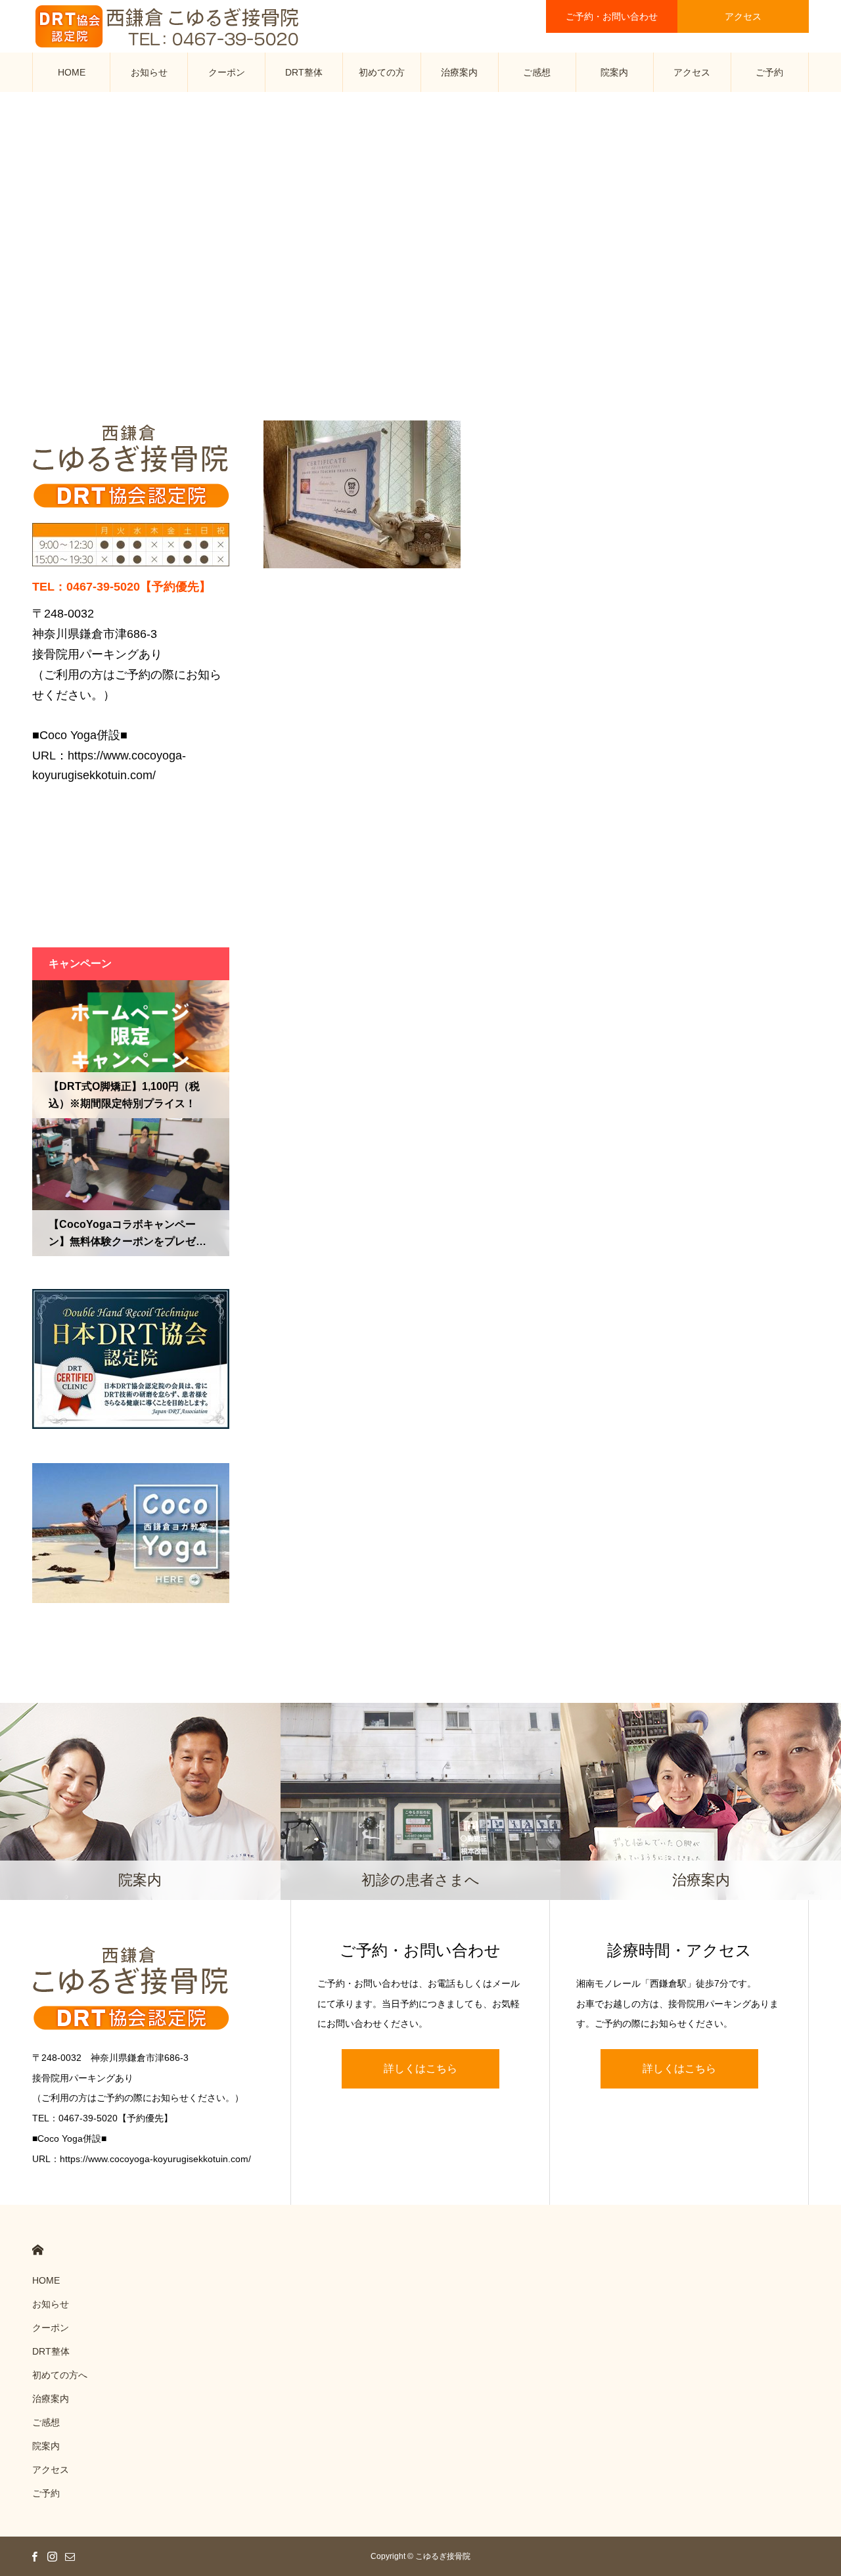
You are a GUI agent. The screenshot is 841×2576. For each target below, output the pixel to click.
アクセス (743, 16)
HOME (72, 72)
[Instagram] (52, 2556)
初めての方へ (382, 79)
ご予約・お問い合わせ (612, 16)
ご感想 (537, 72)
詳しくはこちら (420, 2068)
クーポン (227, 72)
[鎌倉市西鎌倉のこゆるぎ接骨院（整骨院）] (168, 26)
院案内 (614, 72)
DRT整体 (304, 72)
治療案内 (459, 72)
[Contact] (70, 2556)
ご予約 (769, 72)
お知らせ (149, 72)
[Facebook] (34, 2556)
